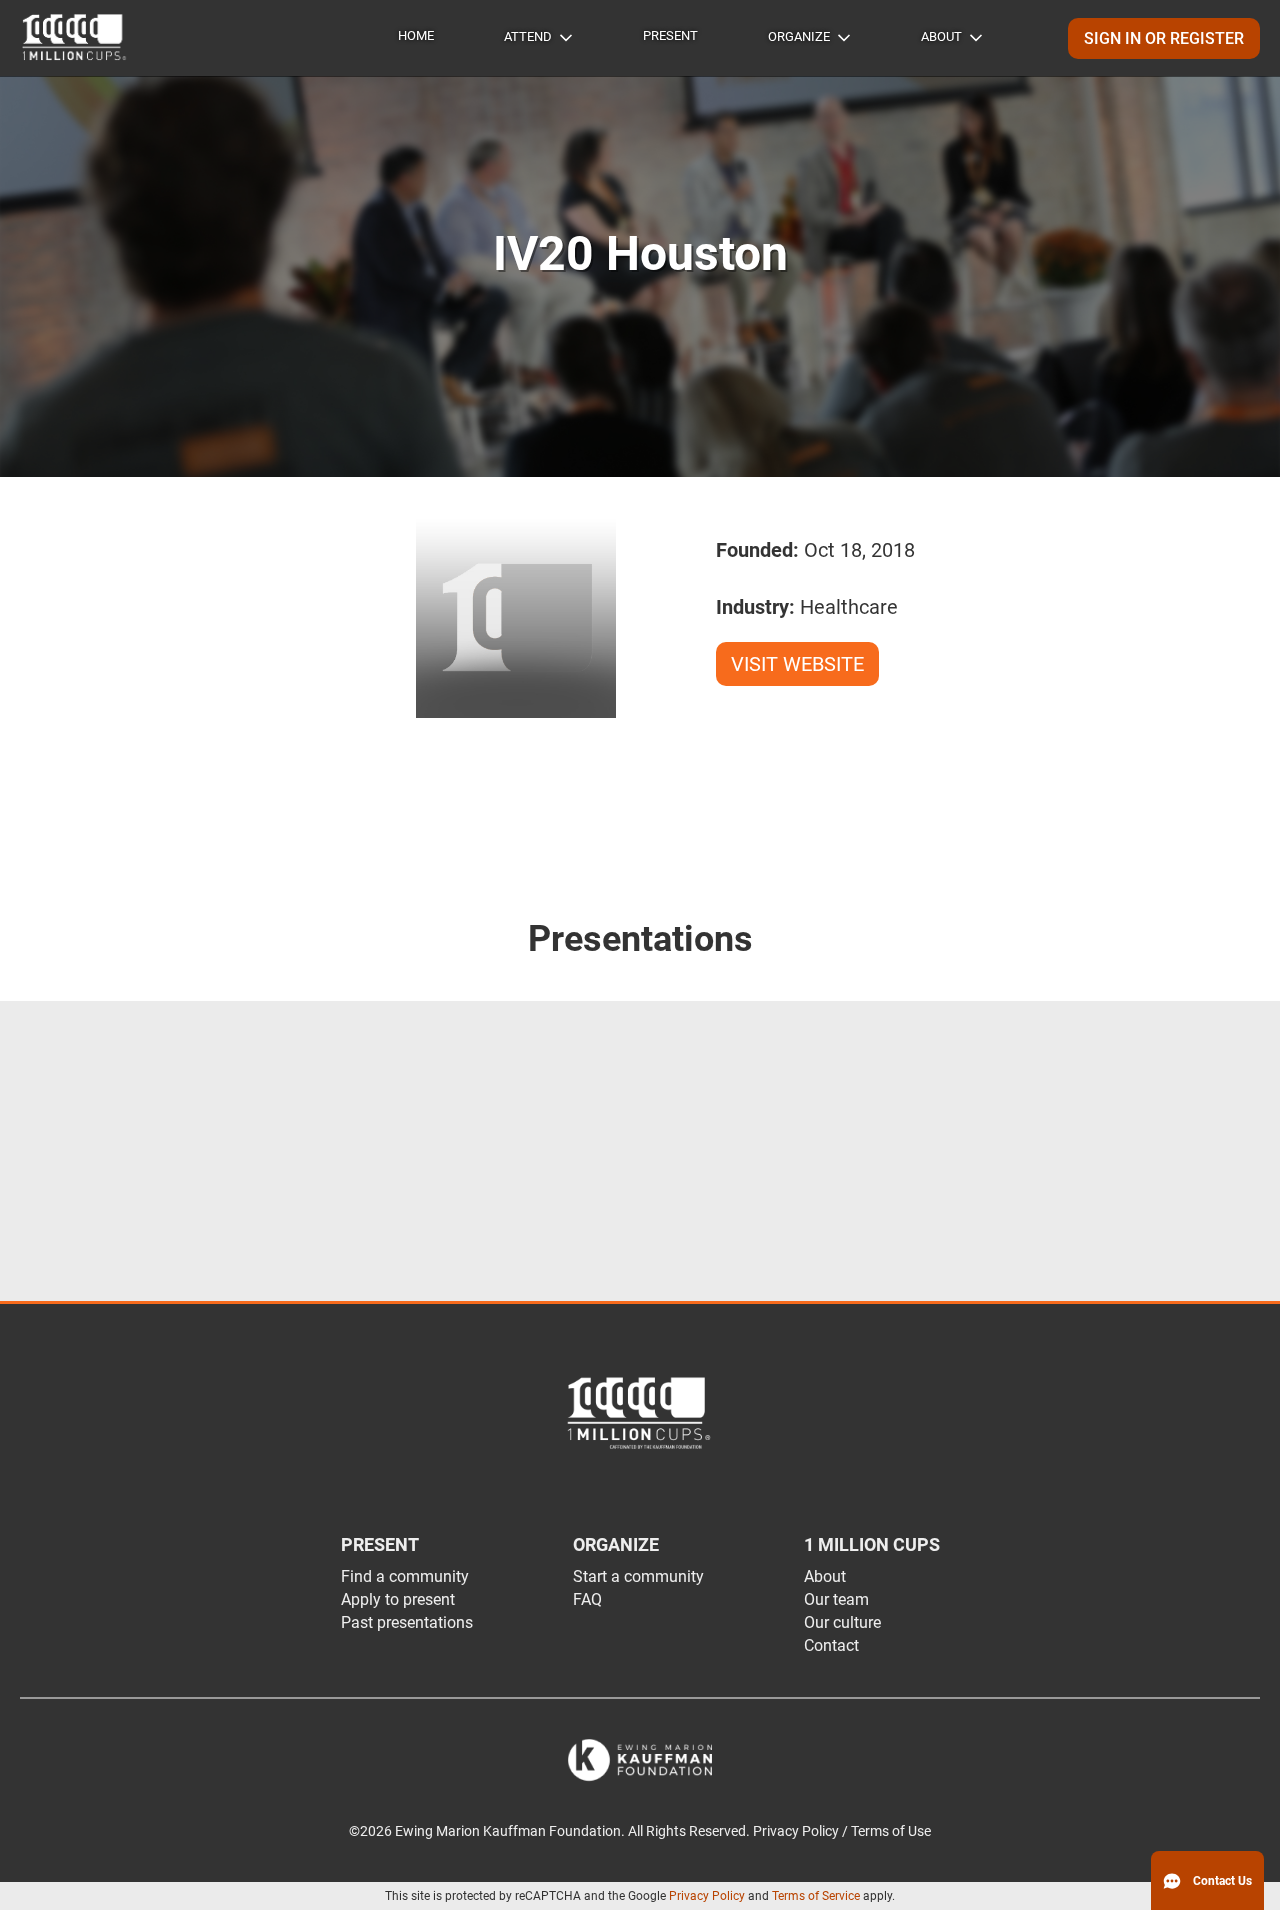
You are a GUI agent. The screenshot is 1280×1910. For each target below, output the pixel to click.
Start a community (638, 1576)
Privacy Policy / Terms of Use (842, 1831)
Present (670, 35)
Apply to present (398, 1599)
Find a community (405, 1576)
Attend (528, 36)
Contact (831, 1645)
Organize (799, 36)
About (941, 36)
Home (416, 35)
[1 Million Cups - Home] (75, 38)
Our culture (842, 1622)
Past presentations (407, 1622)
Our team (836, 1599)
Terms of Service (816, 1896)
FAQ (587, 1599)
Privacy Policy (707, 1896)
